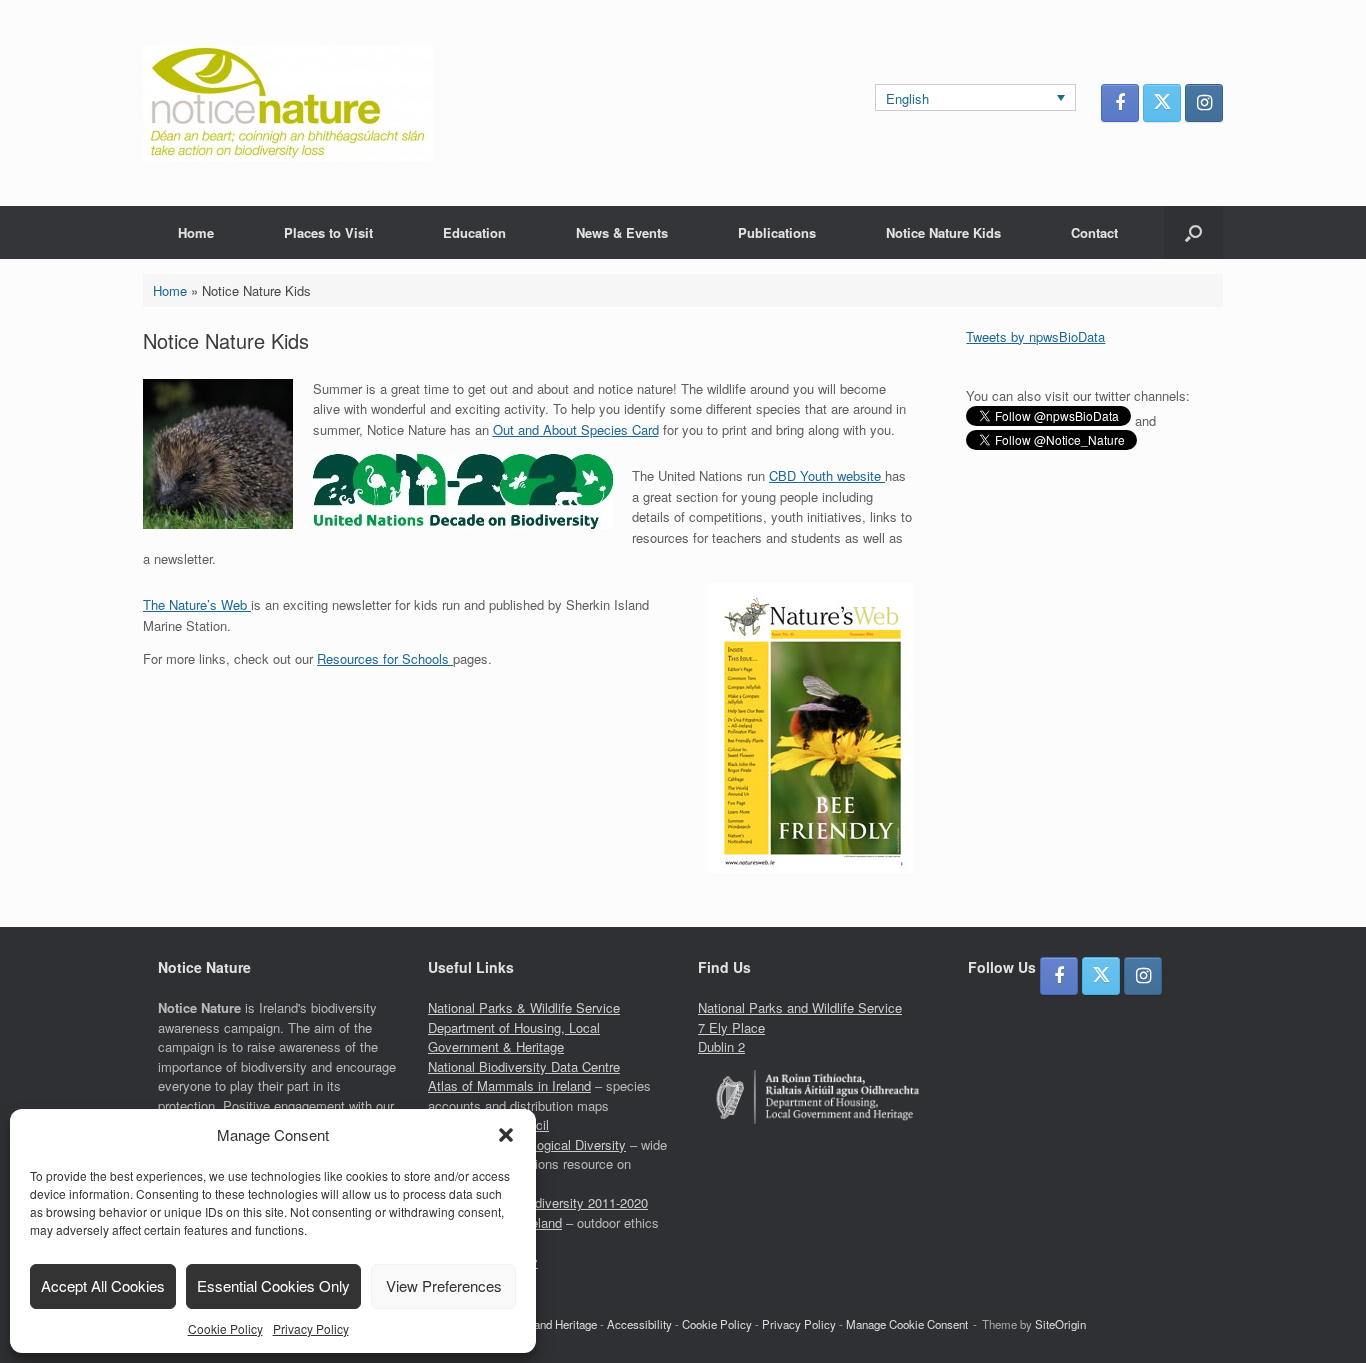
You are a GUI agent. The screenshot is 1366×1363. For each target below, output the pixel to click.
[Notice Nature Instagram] (1204, 103)
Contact (1094, 232)
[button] (506, 1135)
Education (474, 232)
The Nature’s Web (197, 604)
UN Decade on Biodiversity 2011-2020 (538, 1202)
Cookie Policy (225, 1328)
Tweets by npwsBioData (1035, 336)
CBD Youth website (827, 475)
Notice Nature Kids (943, 232)
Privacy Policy (311, 1328)
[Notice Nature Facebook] (1120, 103)
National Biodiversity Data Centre (524, 1066)
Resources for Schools (385, 658)
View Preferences (444, 1285)
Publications (777, 232)
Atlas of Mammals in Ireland (509, 1085)
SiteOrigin (1060, 1324)
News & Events (622, 232)
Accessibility (639, 1324)
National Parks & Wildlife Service (524, 1007)
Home (196, 232)
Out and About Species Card (576, 429)
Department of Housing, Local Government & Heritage (514, 1037)
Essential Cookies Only (273, 1285)
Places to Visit (328, 232)
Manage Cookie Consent (907, 1324)
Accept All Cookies (103, 1285)
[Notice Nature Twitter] (1162, 103)
